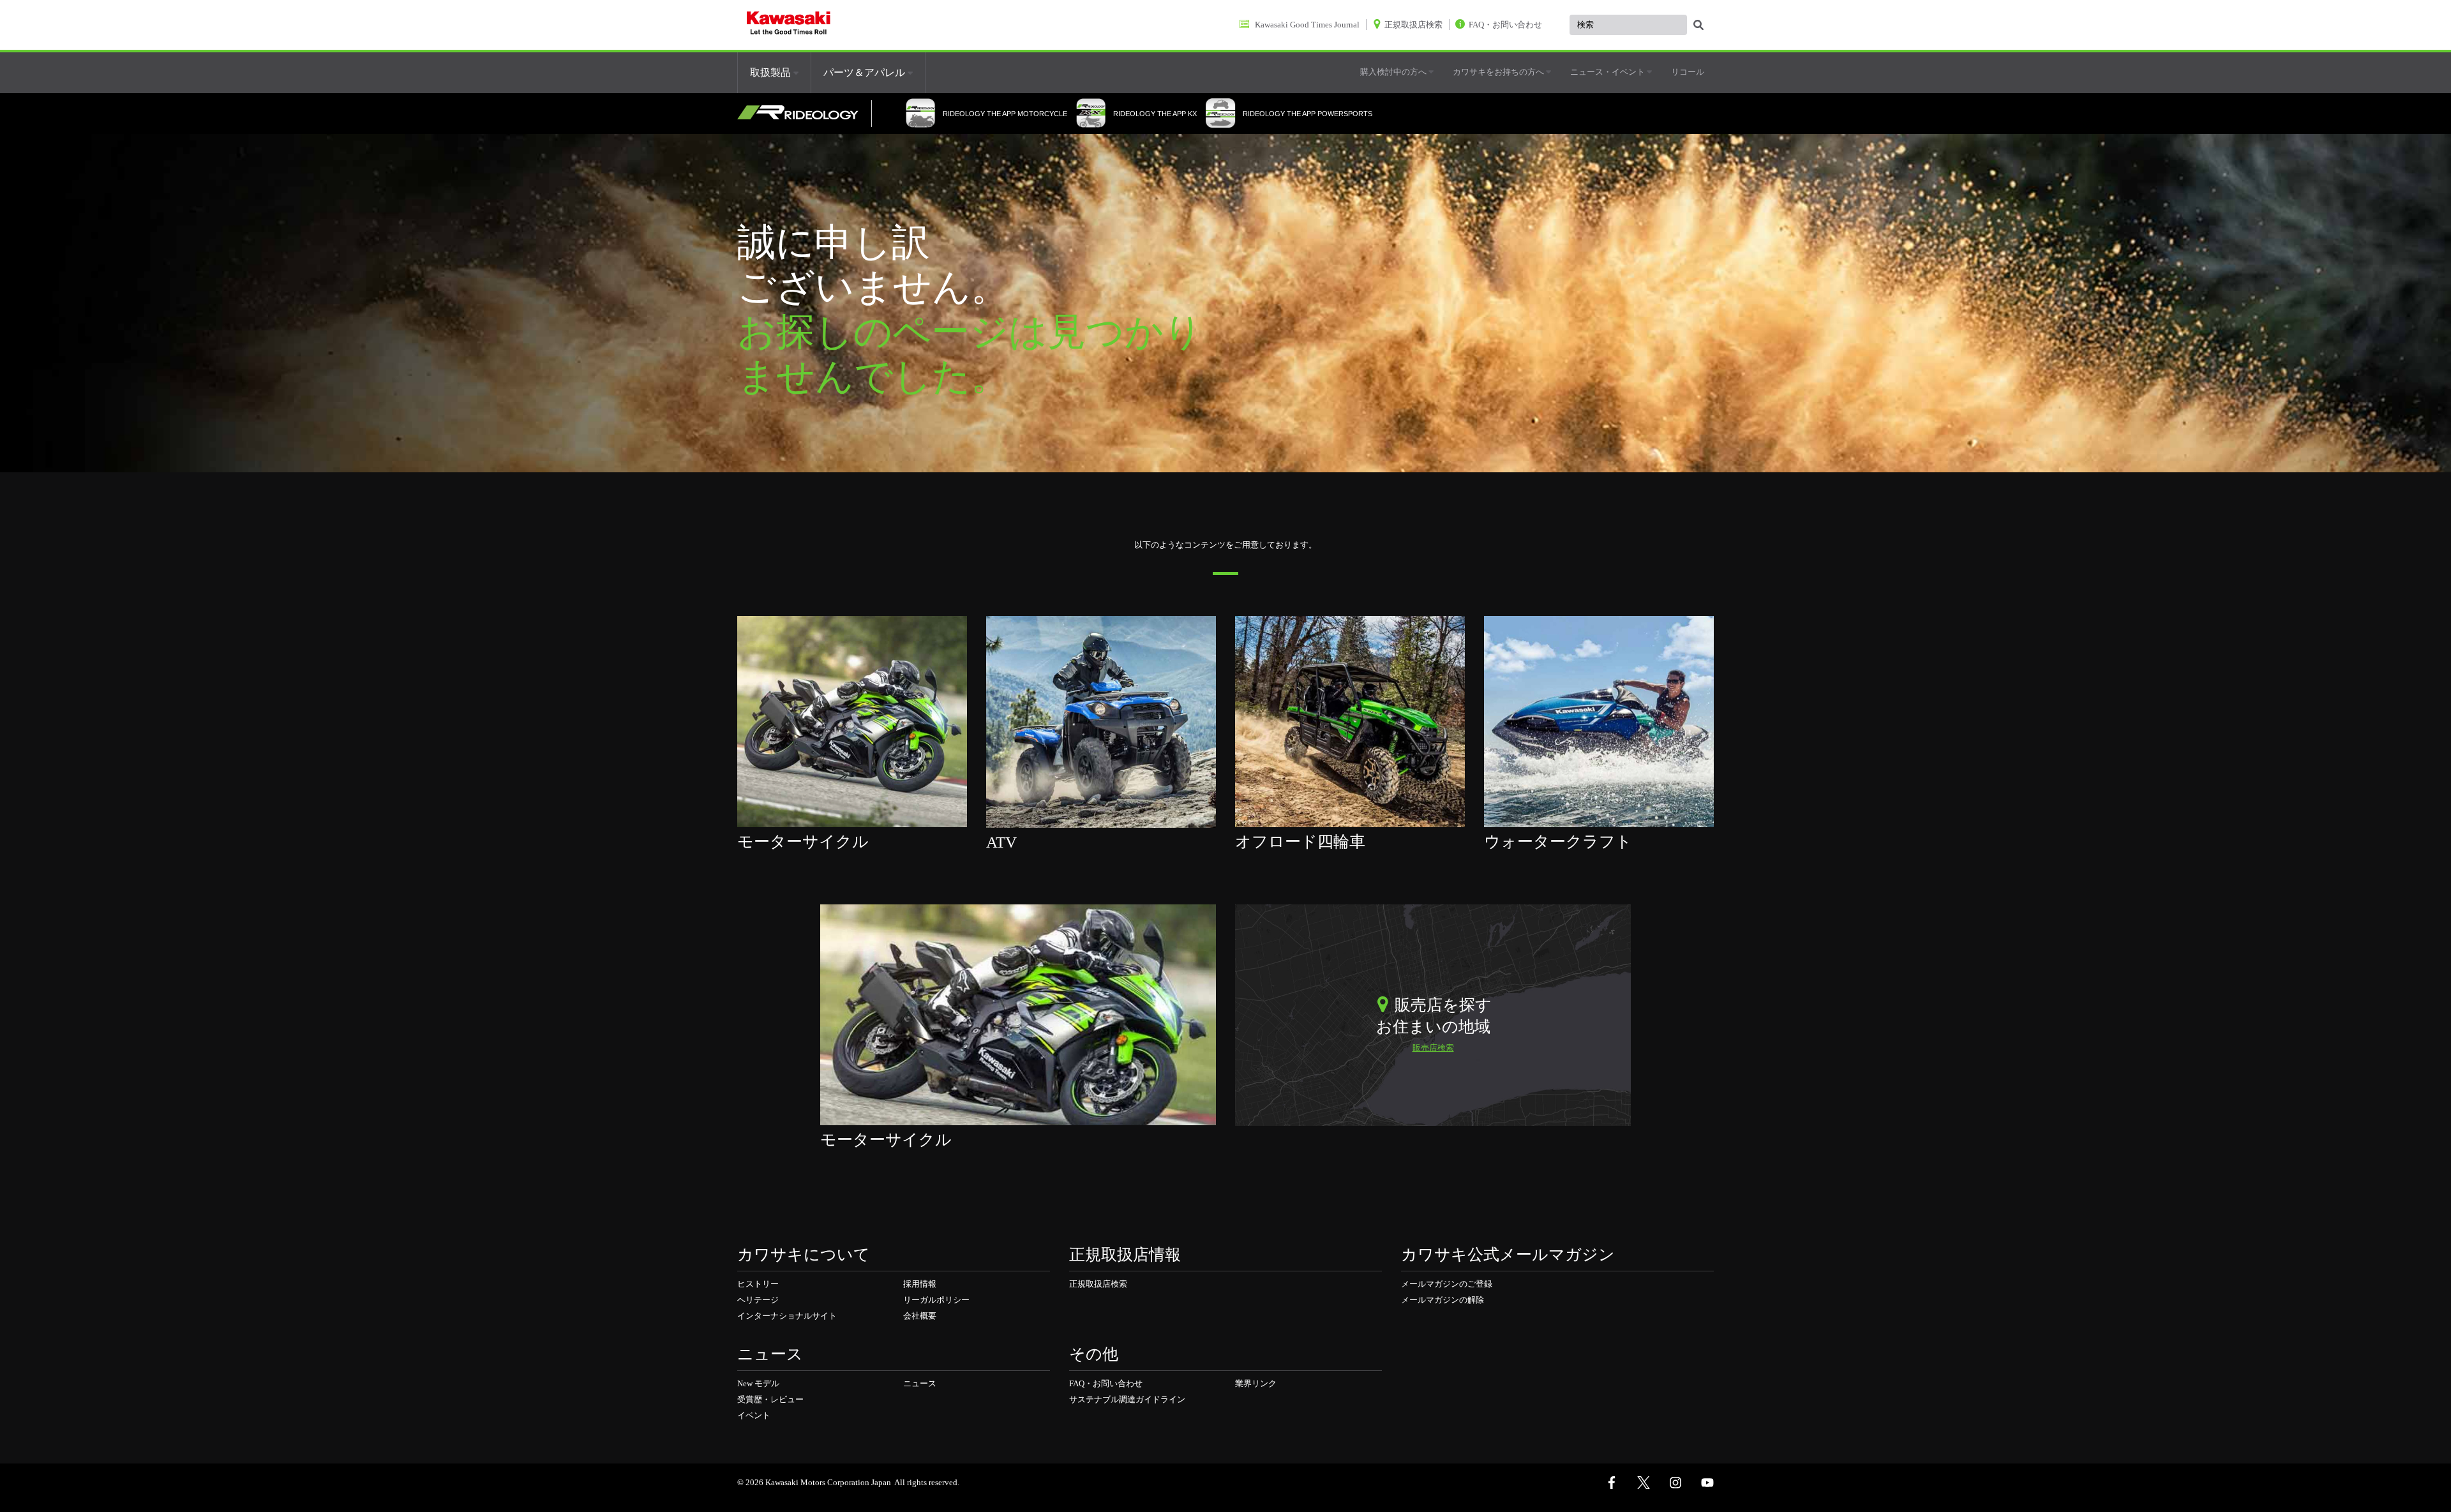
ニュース (920, 1383)
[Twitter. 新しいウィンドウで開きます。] (1644, 1483)
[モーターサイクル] (852, 721)
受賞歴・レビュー (770, 1399)
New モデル (758, 1383)
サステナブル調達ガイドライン (1127, 1399)
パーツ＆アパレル (866, 72)
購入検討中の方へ (1394, 72)
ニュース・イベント (1608, 72)
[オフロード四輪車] (1350, 721)
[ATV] (1101, 721)
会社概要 (920, 1316)
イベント (754, 1415)
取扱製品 (772, 72)
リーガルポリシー (936, 1300)
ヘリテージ (758, 1300)
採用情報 (920, 1284)
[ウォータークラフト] (1599, 721)
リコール (1688, 72)
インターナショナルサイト (787, 1316)
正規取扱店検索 (1098, 1284)
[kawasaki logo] (789, 25)
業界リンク (1256, 1383)
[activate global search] (1698, 26)
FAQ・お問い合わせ (1106, 1383)
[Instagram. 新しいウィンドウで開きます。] (1675, 1483)
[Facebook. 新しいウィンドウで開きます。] (1612, 1483)
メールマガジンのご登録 (1447, 1284)
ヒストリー (758, 1284)
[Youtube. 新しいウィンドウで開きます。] (1707, 1483)
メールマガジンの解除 (1443, 1300)
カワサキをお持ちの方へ (1499, 72)
